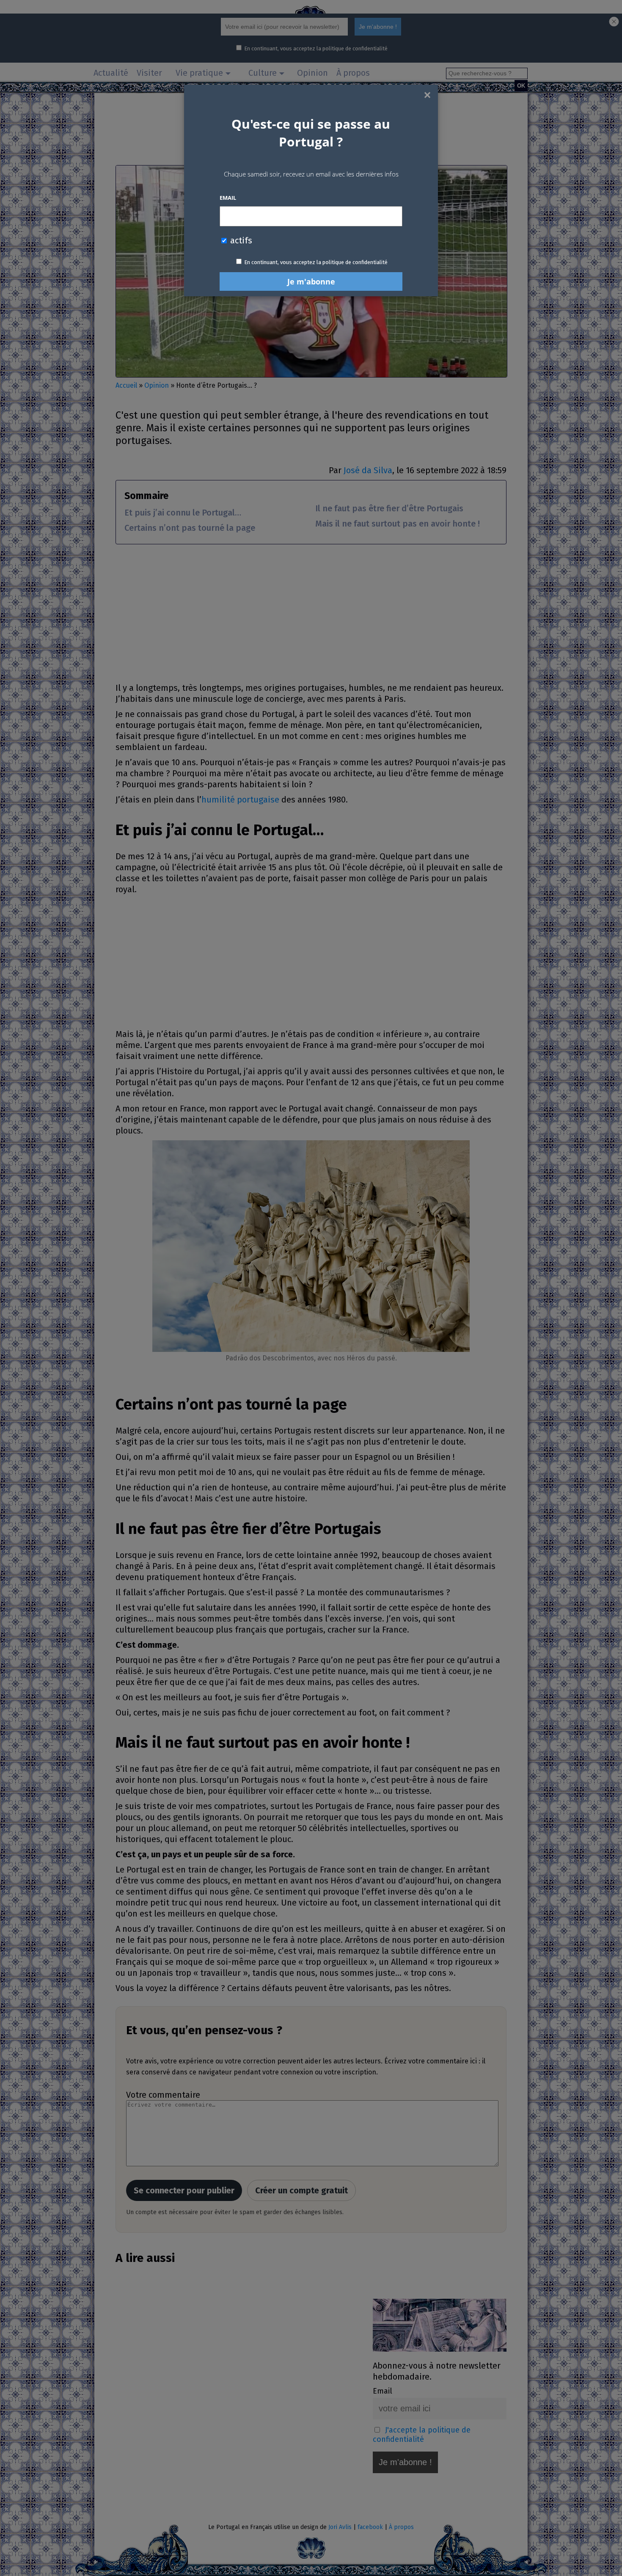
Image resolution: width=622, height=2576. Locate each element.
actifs (240, 240)
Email (228, 198)
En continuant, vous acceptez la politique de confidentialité (316, 262)
